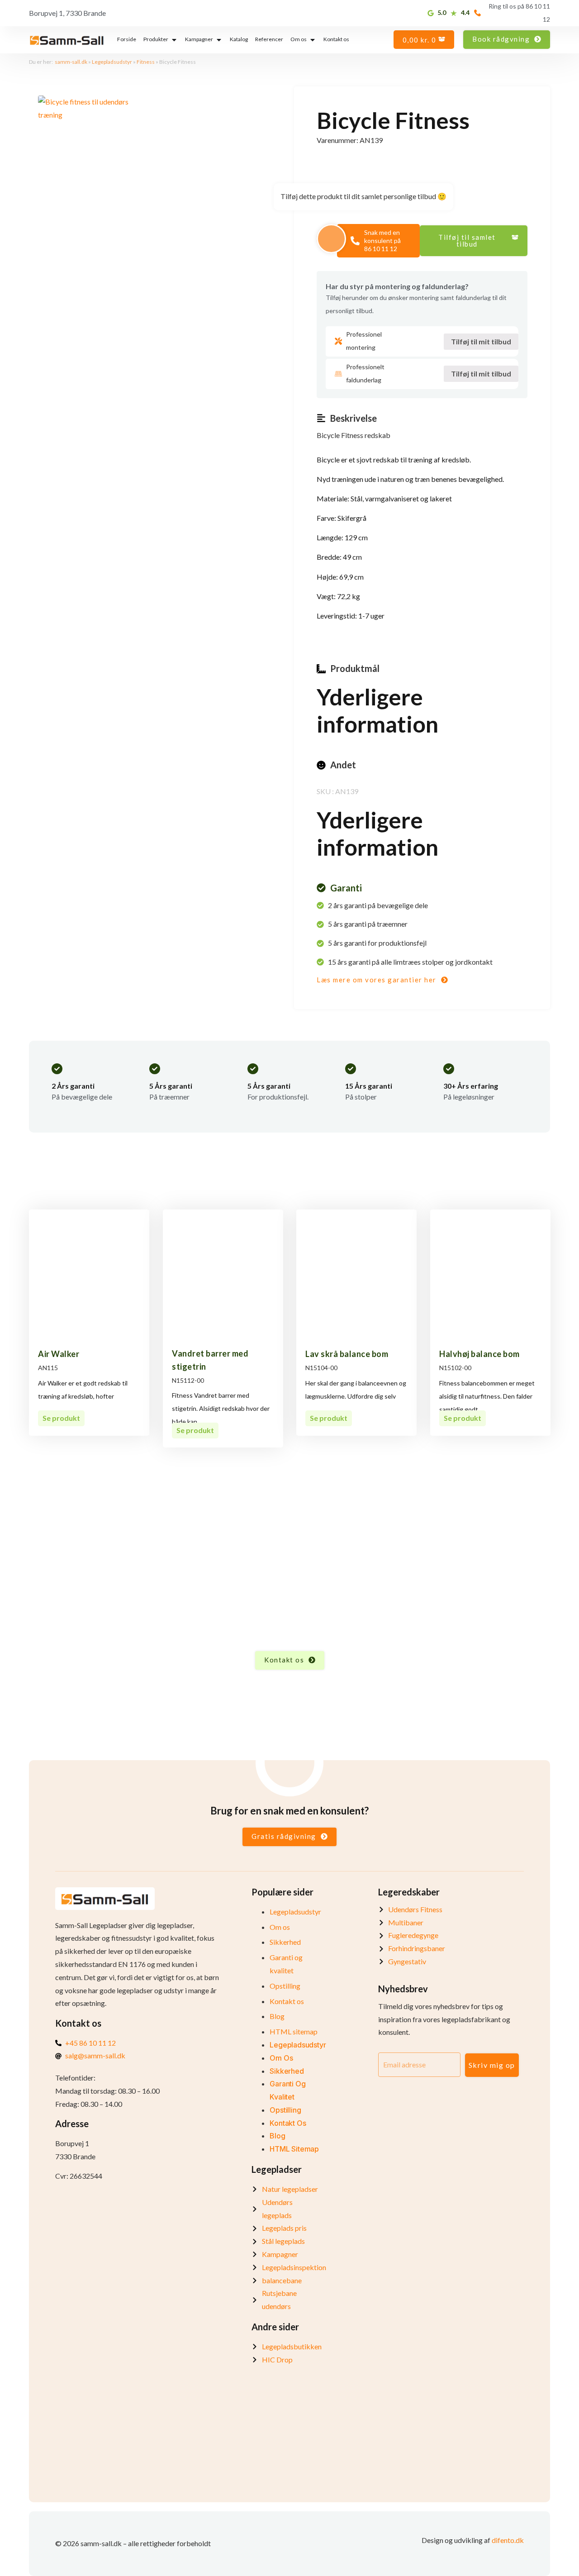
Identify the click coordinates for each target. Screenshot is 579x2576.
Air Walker (59, 1354)
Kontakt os (287, 2001)
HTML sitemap (294, 2031)
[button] (474, 241)
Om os (280, 1927)
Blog (277, 2016)
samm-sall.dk (71, 62)
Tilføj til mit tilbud (481, 341)
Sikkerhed (285, 1942)
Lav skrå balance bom (347, 1354)
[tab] (127, 40)
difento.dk (508, 2540)
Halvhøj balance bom (479, 1354)
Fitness (146, 62)
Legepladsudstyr (112, 62)
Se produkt (61, 1418)
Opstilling (285, 1986)
